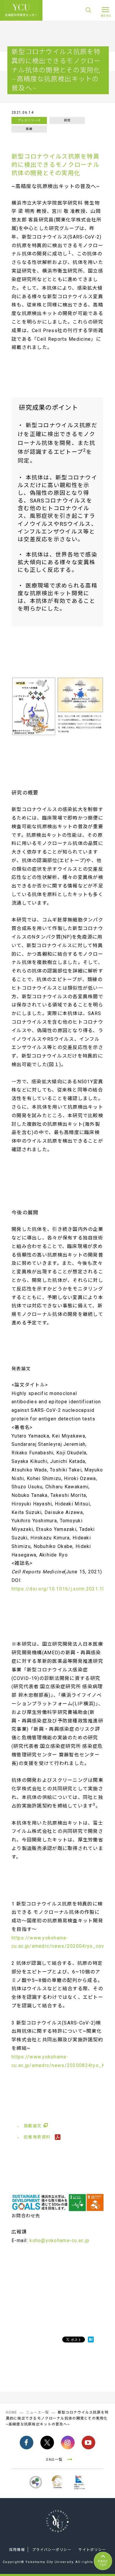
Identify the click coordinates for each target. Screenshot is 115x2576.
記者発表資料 (38, 2137)
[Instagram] (68, 2443)
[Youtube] (88, 2443)
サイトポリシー (92, 2550)
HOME (12, 2412)
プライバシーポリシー (52, 2550)
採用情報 (17, 2550)
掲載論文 (33, 2126)
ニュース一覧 (38, 2412)
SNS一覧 (54, 2460)
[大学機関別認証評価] (36, 2489)
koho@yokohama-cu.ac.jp (59, 2240)
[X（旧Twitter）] (47, 2443)
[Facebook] (27, 2443)
